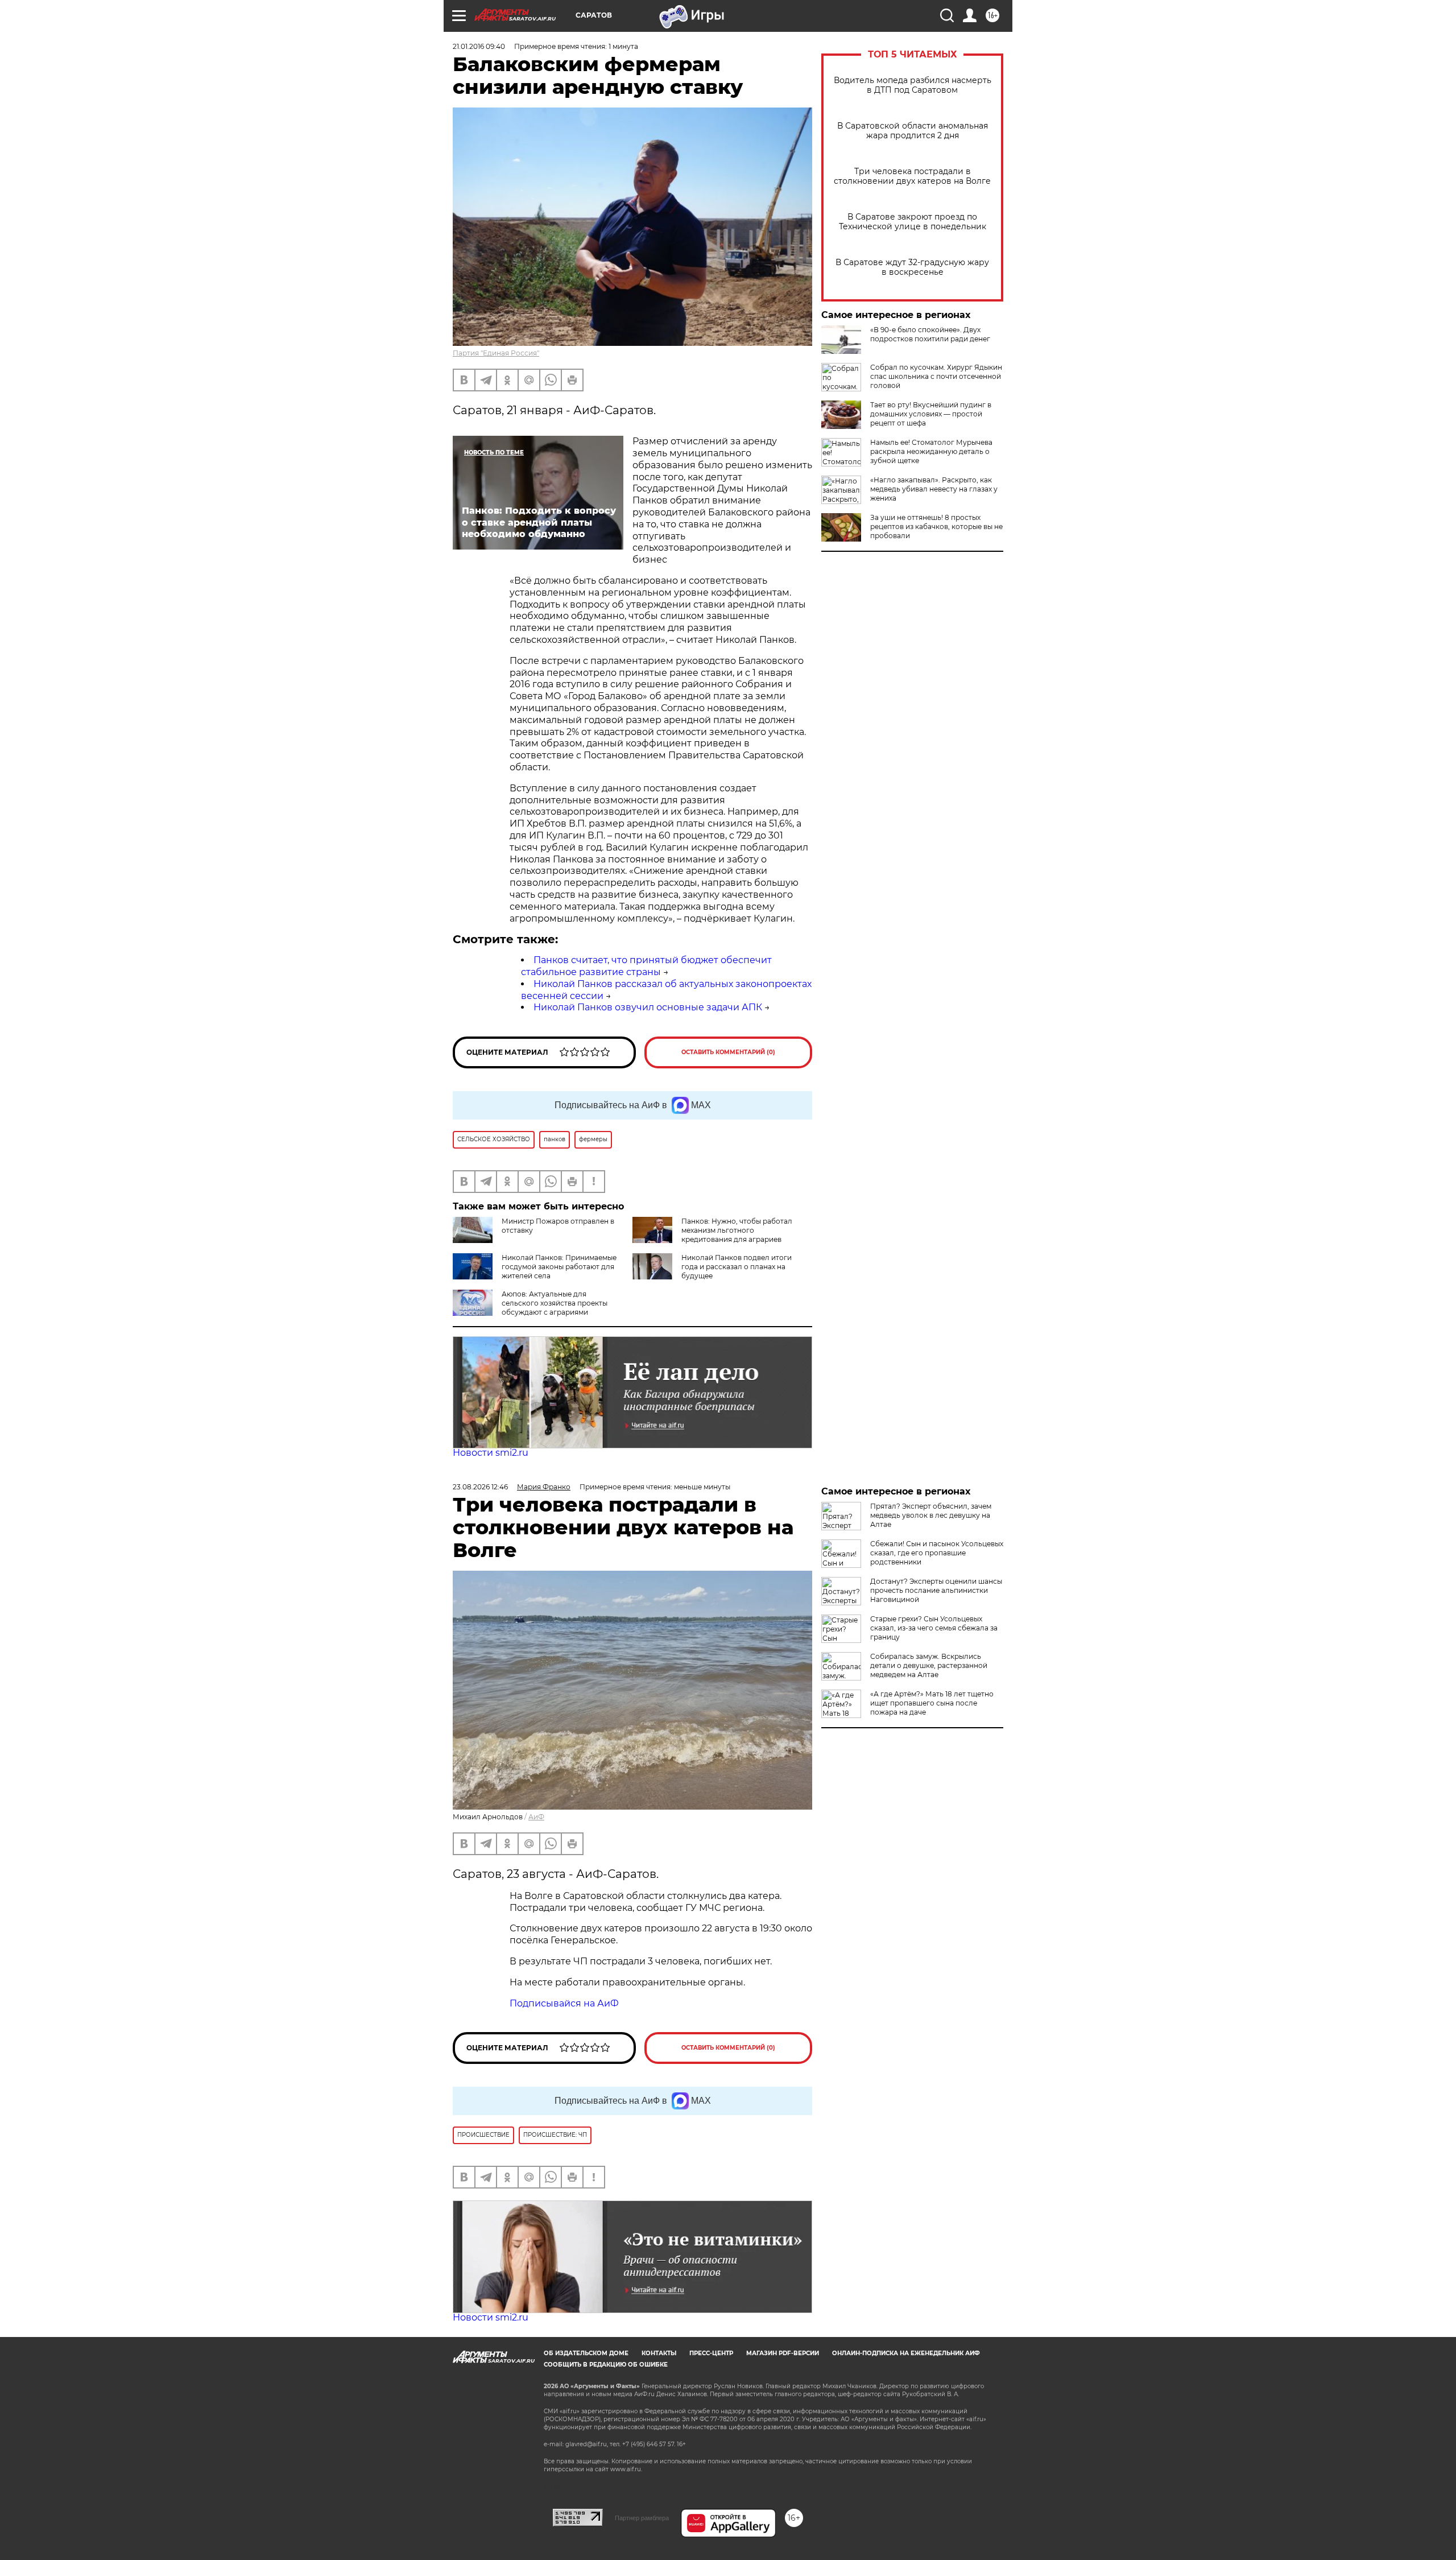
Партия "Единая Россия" (496, 353)
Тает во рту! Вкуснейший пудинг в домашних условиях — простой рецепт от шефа (931, 414)
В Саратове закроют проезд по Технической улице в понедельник (913, 222)
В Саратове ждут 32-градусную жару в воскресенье (912, 267)
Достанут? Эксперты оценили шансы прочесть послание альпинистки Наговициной (936, 1590)
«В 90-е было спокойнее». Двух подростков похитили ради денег (930, 334)
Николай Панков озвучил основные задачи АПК (648, 1007)
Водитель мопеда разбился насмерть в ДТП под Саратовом (913, 85)
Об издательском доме (586, 2353)
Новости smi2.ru (491, 1453)
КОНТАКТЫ (659, 2353)
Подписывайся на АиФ (564, 2003)
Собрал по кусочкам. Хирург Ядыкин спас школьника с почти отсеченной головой (936, 376)
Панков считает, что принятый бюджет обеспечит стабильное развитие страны (646, 966)
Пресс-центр (711, 2353)
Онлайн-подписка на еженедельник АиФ (906, 2353)
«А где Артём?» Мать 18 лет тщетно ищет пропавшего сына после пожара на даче (932, 1703)
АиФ (536, 1817)
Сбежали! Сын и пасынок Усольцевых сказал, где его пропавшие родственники (937, 1553)
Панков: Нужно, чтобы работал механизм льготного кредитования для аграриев (737, 1230)
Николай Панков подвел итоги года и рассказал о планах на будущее (737, 1267)
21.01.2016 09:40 (479, 46)
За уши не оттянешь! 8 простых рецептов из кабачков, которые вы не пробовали (936, 527)
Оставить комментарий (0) (728, 1052)
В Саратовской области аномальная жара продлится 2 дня (913, 131)
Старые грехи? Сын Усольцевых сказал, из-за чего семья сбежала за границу (934, 1628)
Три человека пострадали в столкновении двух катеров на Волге (912, 176)
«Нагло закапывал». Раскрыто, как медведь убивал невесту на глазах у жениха (934, 489)
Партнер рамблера (642, 2518)
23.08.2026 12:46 (480, 1487)
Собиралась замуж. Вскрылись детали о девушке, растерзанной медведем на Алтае (929, 1665)
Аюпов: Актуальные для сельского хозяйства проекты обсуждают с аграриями (555, 1303)
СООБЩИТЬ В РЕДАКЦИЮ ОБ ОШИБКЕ (606, 2365)
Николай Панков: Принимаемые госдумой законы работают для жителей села (559, 1267)
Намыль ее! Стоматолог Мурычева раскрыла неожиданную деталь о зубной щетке (931, 451)
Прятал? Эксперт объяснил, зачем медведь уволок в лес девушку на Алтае (931, 1515)
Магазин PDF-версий (783, 2353)
